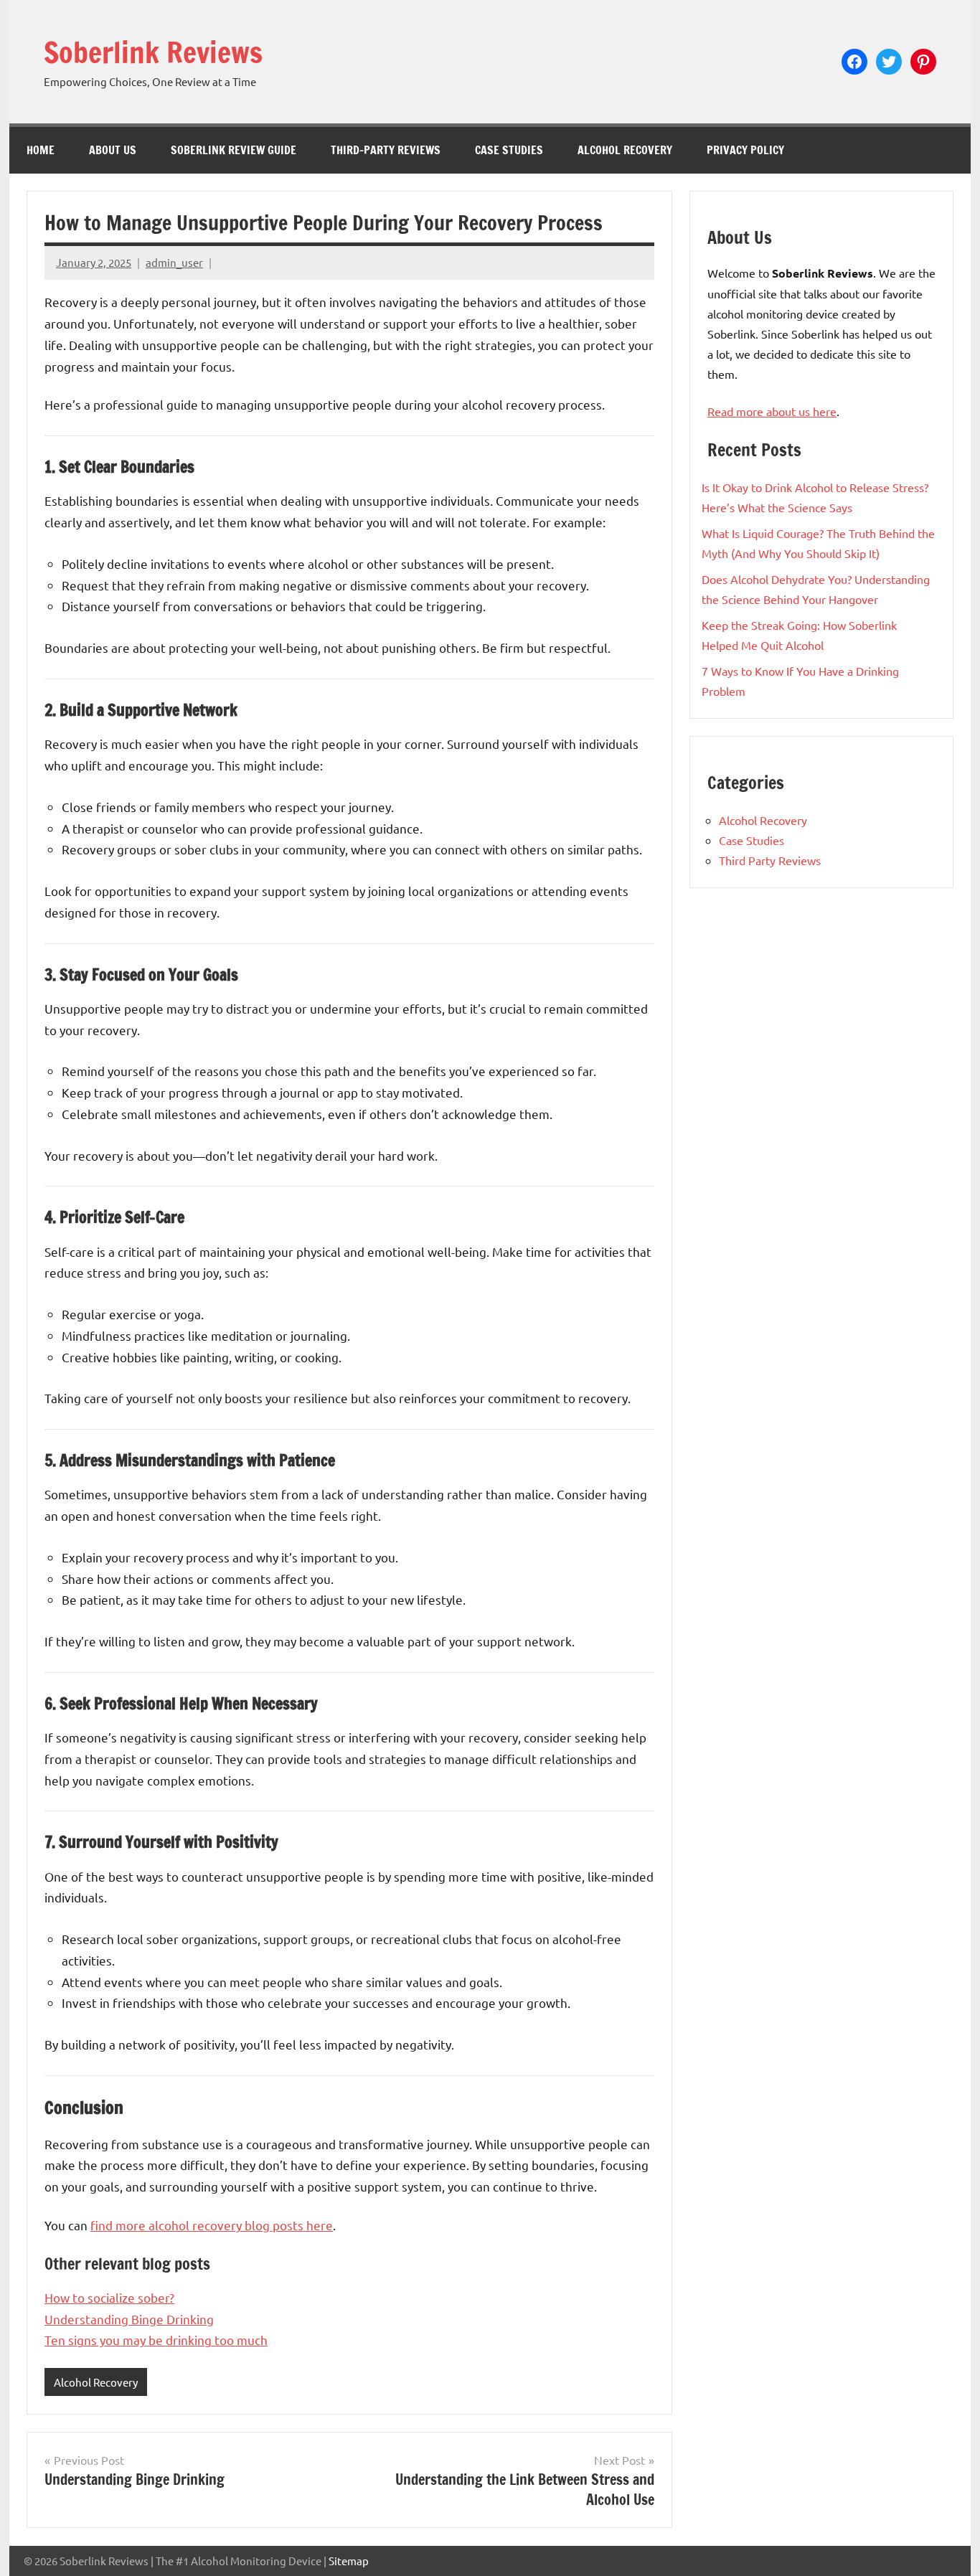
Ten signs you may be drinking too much (156, 2340)
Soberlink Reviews (153, 52)
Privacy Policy (745, 150)
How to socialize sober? (109, 2297)
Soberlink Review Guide (234, 150)
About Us (113, 150)
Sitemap (349, 2561)
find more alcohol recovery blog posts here (212, 2225)
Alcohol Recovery (625, 150)
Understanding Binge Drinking (129, 2319)
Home (41, 150)
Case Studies (509, 150)
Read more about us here (772, 411)
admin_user (174, 262)
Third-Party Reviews (386, 150)
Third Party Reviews (770, 860)
